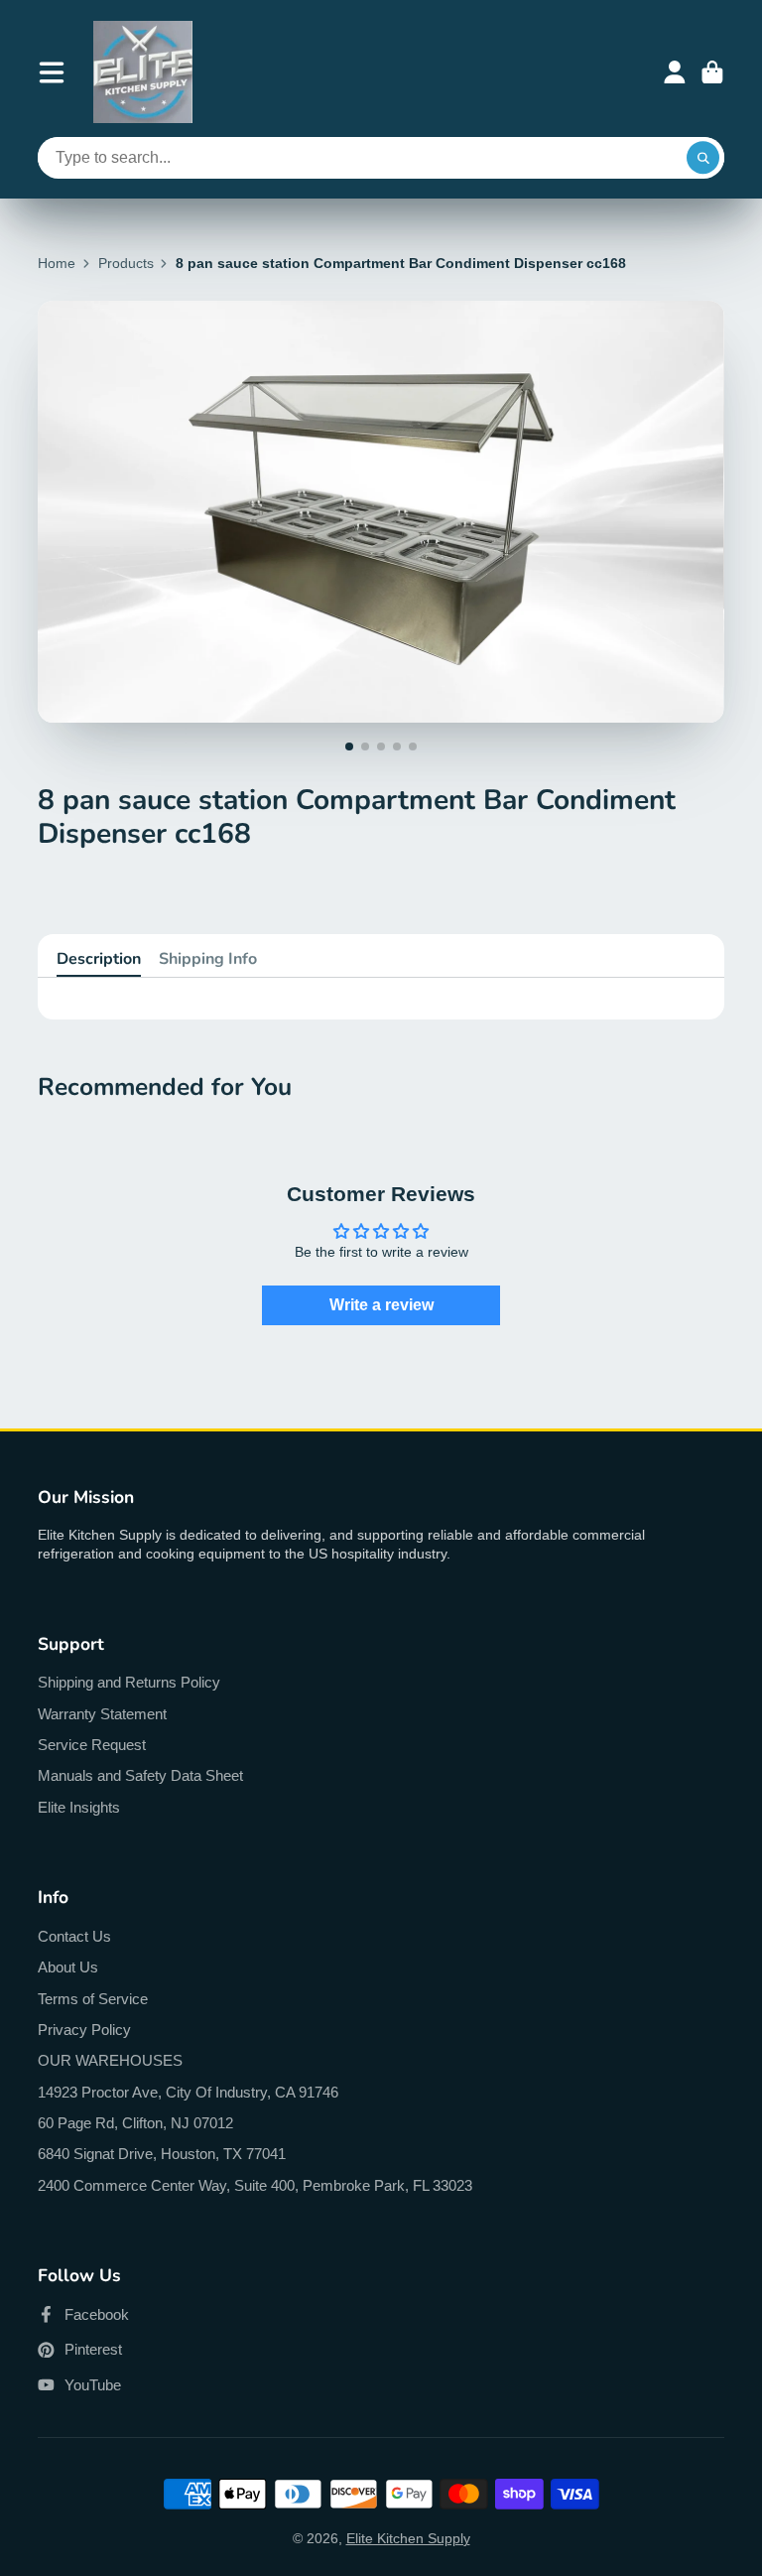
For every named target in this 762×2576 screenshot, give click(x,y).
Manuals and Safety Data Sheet (140, 1775)
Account (675, 72)
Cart (712, 72)
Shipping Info (208, 959)
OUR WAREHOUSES (110, 2060)
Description (99, 959)
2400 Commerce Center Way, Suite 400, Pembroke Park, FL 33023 (255, 2185)
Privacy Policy (84, 2030)
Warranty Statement (102, 1714)
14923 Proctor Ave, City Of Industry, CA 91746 (188, 2092)
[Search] (703, 158)
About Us (68, 1967)
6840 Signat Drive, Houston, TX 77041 (162, 2154)
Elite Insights (79, 1807)
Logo (143, 72)
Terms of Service (93, 1999)
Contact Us (74, 1936)
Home (57, 263)
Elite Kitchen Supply (408, 2538)
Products (126, 263)
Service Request (92, 1745)
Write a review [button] (381, 1305)
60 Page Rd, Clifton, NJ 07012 (135, 2123)
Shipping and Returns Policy (129, 1682)
